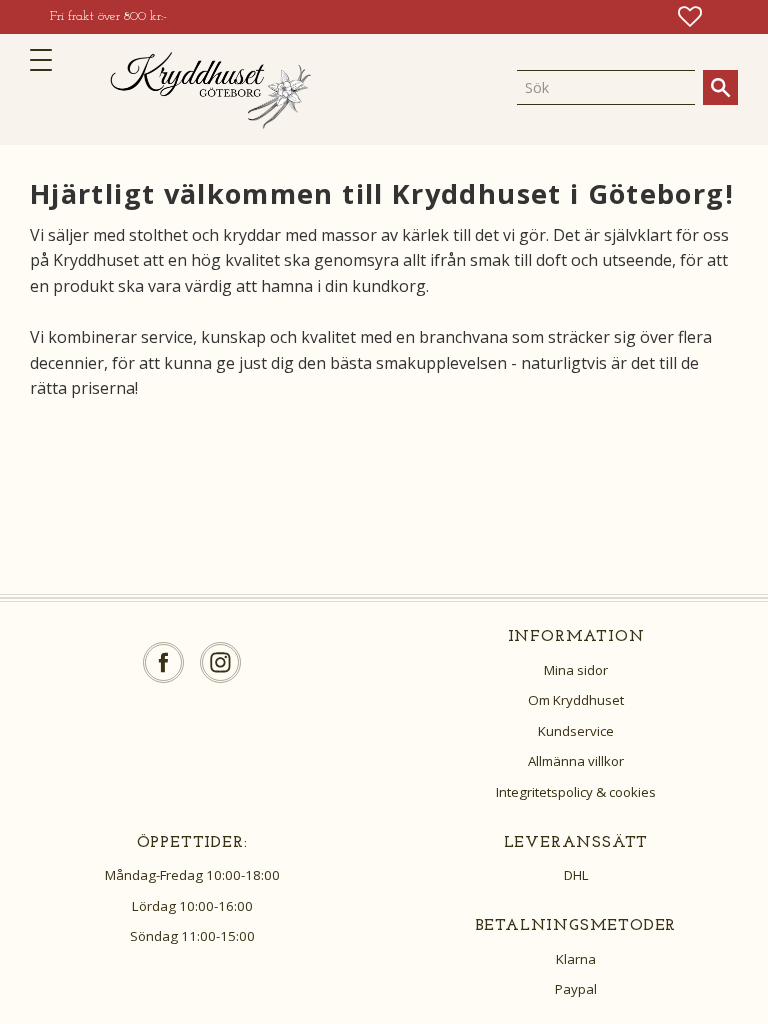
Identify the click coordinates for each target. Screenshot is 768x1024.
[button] (47, 60)
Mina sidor (576, 670)
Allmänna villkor (576, 761)
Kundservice (576, 731)
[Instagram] (220, 662)
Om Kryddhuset (576, 700)
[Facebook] (163, 662)
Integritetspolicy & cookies (576, 792)
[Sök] (720, 87)
